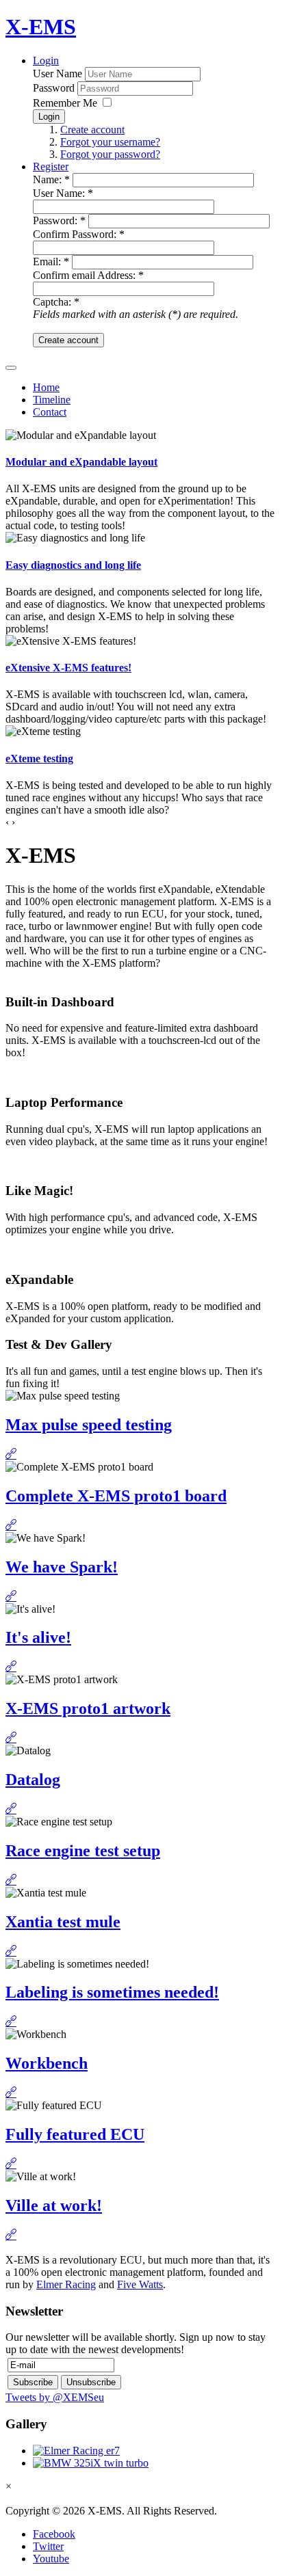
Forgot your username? (110, 142)
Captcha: (56, 302)
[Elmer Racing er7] (76, 2451)
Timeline (52, 400)
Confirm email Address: (88, 275)
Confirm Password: (79, 234)
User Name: (63, 193)
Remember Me (66, 103)
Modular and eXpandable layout (81, 462)
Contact (50, 412)
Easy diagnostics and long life (73, 565)
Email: (51, 261)
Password (54, 88)
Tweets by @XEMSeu (55, 2397)
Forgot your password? (110, 154)
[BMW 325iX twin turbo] (91, 2463)
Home (46, 387)
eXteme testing (39, 759)
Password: (59, 220)
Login (46, 61)
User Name (57, 73)
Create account (92, 130)
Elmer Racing (66, 2284)
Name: (51, 179)
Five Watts (140, 2284)
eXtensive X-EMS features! (68, 668)
